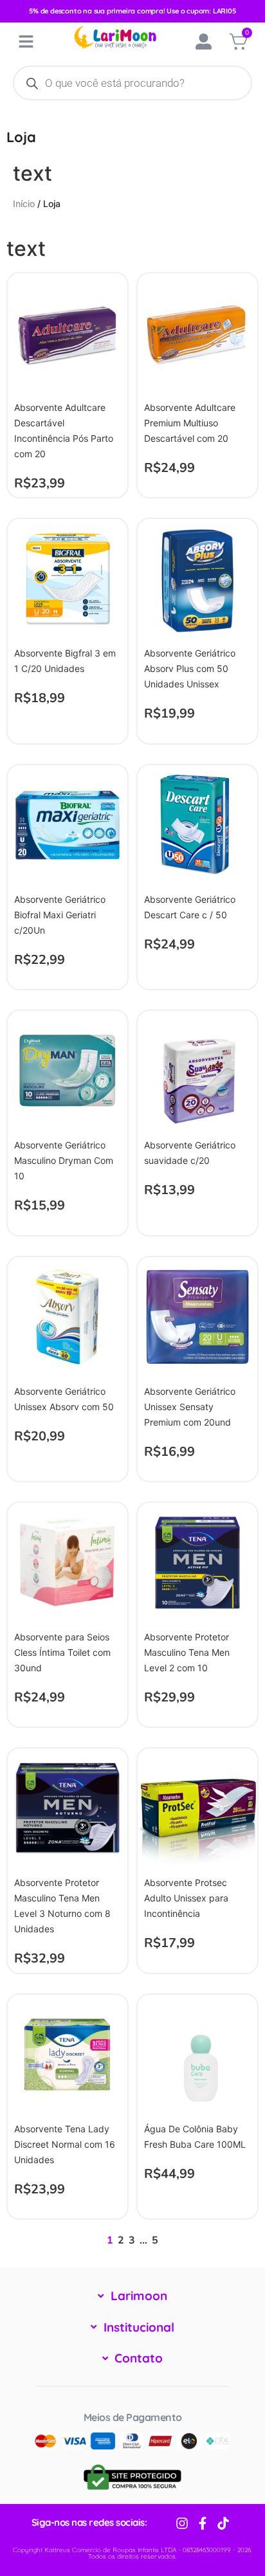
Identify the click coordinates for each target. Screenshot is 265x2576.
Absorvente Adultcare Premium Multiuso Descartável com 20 (190, 423)
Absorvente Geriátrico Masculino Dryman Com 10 (64, 1160)
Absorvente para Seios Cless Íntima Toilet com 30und (62, 1652)
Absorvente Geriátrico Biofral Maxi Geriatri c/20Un (60, 915)
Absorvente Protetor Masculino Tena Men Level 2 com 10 (187, 1652)
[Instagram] (182, 2523)
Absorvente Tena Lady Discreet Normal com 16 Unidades (65, 2144)
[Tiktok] (223, 2523)
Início (24, 204)
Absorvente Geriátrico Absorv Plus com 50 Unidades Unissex (190, 668)
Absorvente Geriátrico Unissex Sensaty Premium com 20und (190, 1407)
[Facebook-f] (203, 2523)
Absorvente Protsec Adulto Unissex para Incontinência (186, 1898)
